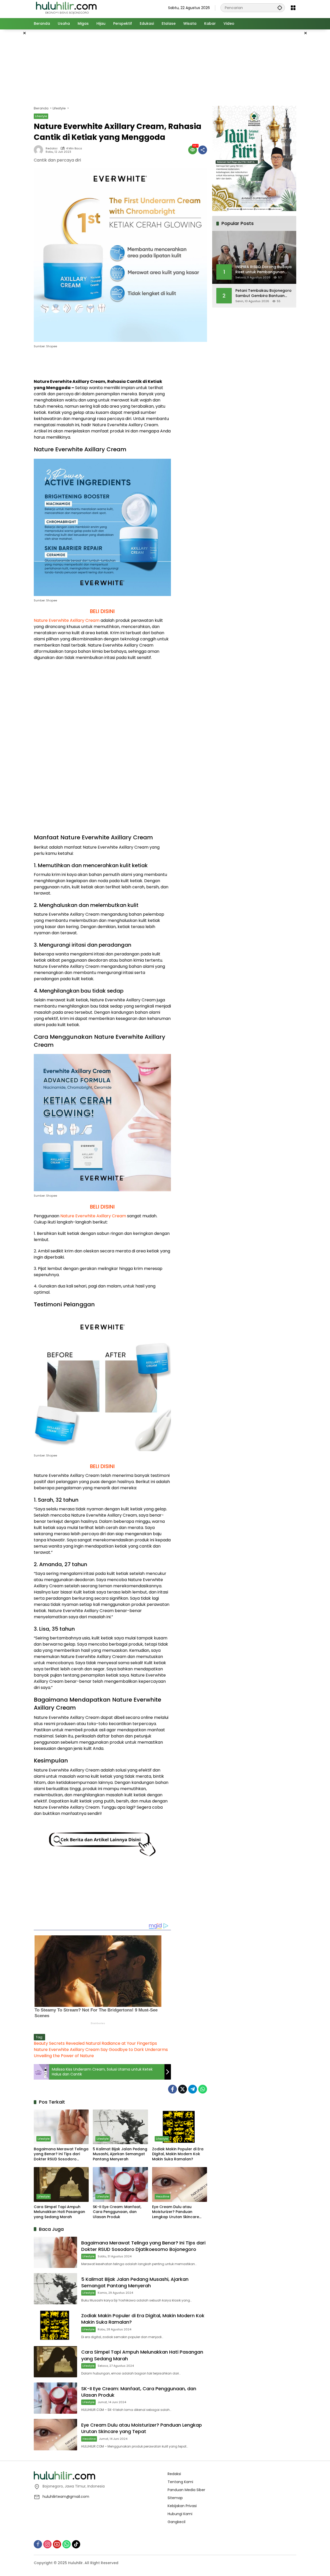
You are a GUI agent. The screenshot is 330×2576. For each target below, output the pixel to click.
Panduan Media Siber (186, 2490)
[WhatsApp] (203, 2089)
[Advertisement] (165, 67)
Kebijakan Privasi (182, 2506)
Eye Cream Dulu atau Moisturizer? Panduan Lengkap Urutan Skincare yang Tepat (176, 2212)
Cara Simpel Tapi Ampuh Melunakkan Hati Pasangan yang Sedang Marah (59, 2212)
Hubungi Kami (180, 2514)
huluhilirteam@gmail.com (66, 2497)
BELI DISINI (102, 611)
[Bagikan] (203, 150)
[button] (280, 8)
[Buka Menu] (293, 8)
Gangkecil (176, 2522)
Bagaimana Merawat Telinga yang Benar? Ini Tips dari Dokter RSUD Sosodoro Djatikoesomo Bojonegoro (61, 2154)
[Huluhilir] (66, 7)
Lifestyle (41, 116)
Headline (163, 2196)
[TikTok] (76, 2544)
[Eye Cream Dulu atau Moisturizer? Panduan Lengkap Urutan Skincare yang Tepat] (180, 2184)
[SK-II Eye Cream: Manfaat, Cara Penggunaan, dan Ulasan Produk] (120, 2184)
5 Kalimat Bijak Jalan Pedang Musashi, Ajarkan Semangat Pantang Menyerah (120, 2154)
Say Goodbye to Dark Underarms (134, 2050)
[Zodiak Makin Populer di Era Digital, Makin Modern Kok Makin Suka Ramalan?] (180, 2127)
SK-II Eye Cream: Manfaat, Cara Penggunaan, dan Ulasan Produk (117, 2212)
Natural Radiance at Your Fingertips (121, 2043)
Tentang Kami (180, 2482)
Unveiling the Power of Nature (64, 2056)
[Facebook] (172, 2089)
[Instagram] (47, 2544)
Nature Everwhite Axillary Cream (67, 620)
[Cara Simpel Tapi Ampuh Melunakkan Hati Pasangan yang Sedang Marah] (61, 2184)
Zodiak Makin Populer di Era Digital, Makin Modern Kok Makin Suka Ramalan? (178, 2154)
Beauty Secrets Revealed (59, 2043)
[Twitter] (183, 2089)
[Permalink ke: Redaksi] (40, 150)
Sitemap (175, 2498)
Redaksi (52, 148)
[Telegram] (193, 2089)
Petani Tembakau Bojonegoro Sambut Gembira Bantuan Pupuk (263, 293)
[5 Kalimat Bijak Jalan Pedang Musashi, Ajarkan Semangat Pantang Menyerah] (120, 2127)
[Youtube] (57, 2544)
